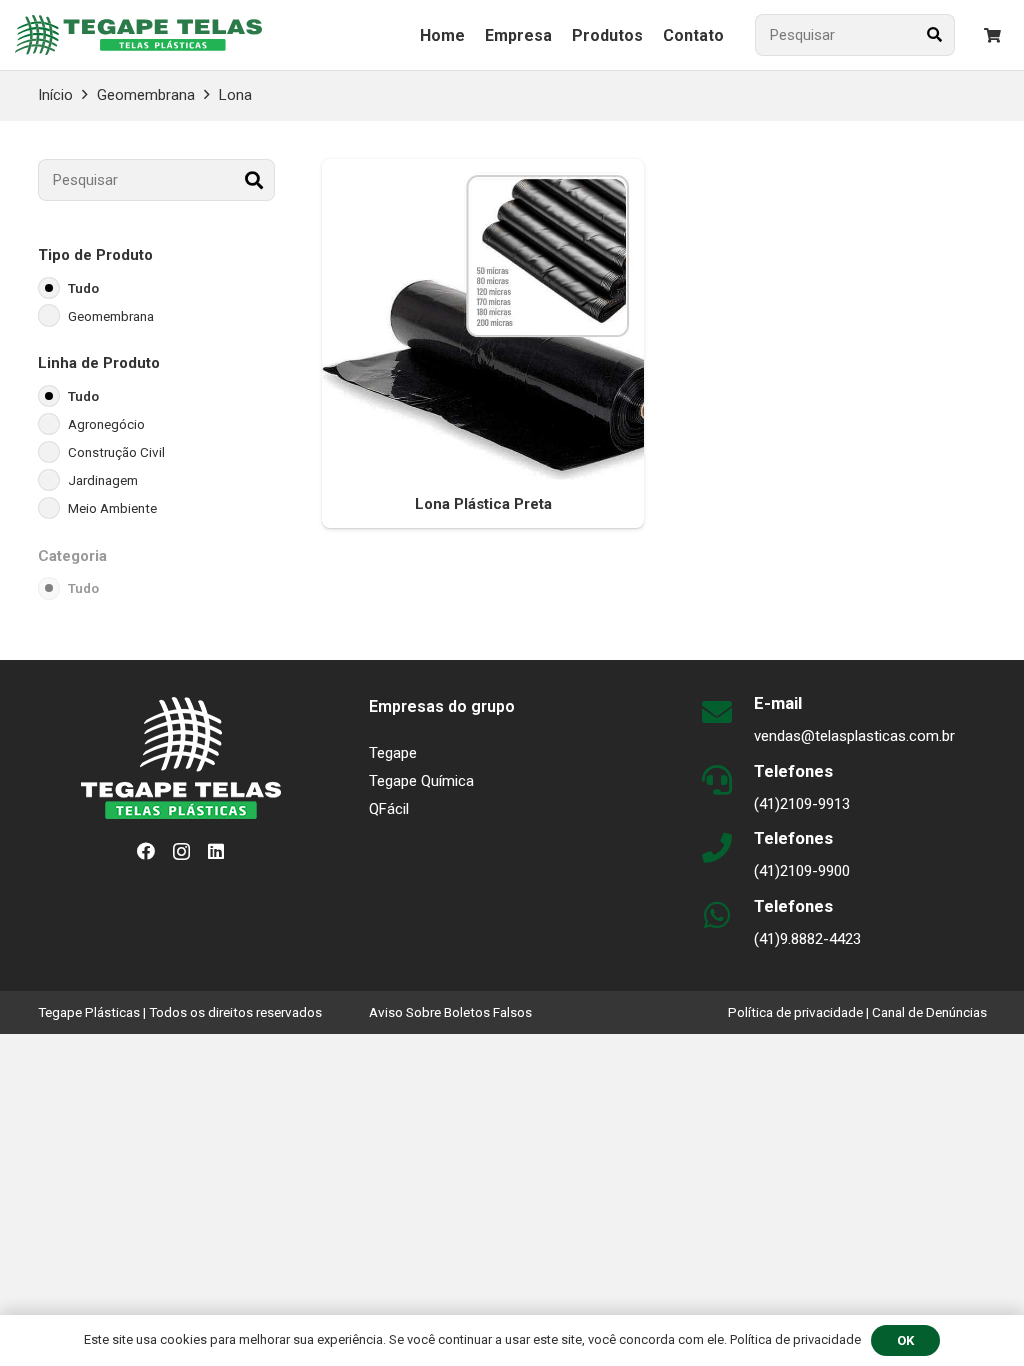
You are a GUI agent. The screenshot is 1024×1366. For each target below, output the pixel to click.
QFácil (389, 809)
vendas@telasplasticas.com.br (854, 736)
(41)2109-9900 (802, 871)
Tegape (393, 753)
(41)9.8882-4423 (807, 939)
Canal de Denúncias (929, 1012)
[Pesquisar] (934, 35)
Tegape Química (421, 781)
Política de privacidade (795, 1012)
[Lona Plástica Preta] (483, 320)
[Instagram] (181, 852)
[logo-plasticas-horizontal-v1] (138, 35)
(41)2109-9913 (802, 804)
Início (55, 95)
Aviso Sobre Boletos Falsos (450, 1012)
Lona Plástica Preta (483, 504)
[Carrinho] (992, 35)
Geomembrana (146, 95)
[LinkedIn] (216, 851)
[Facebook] (146, 851)
